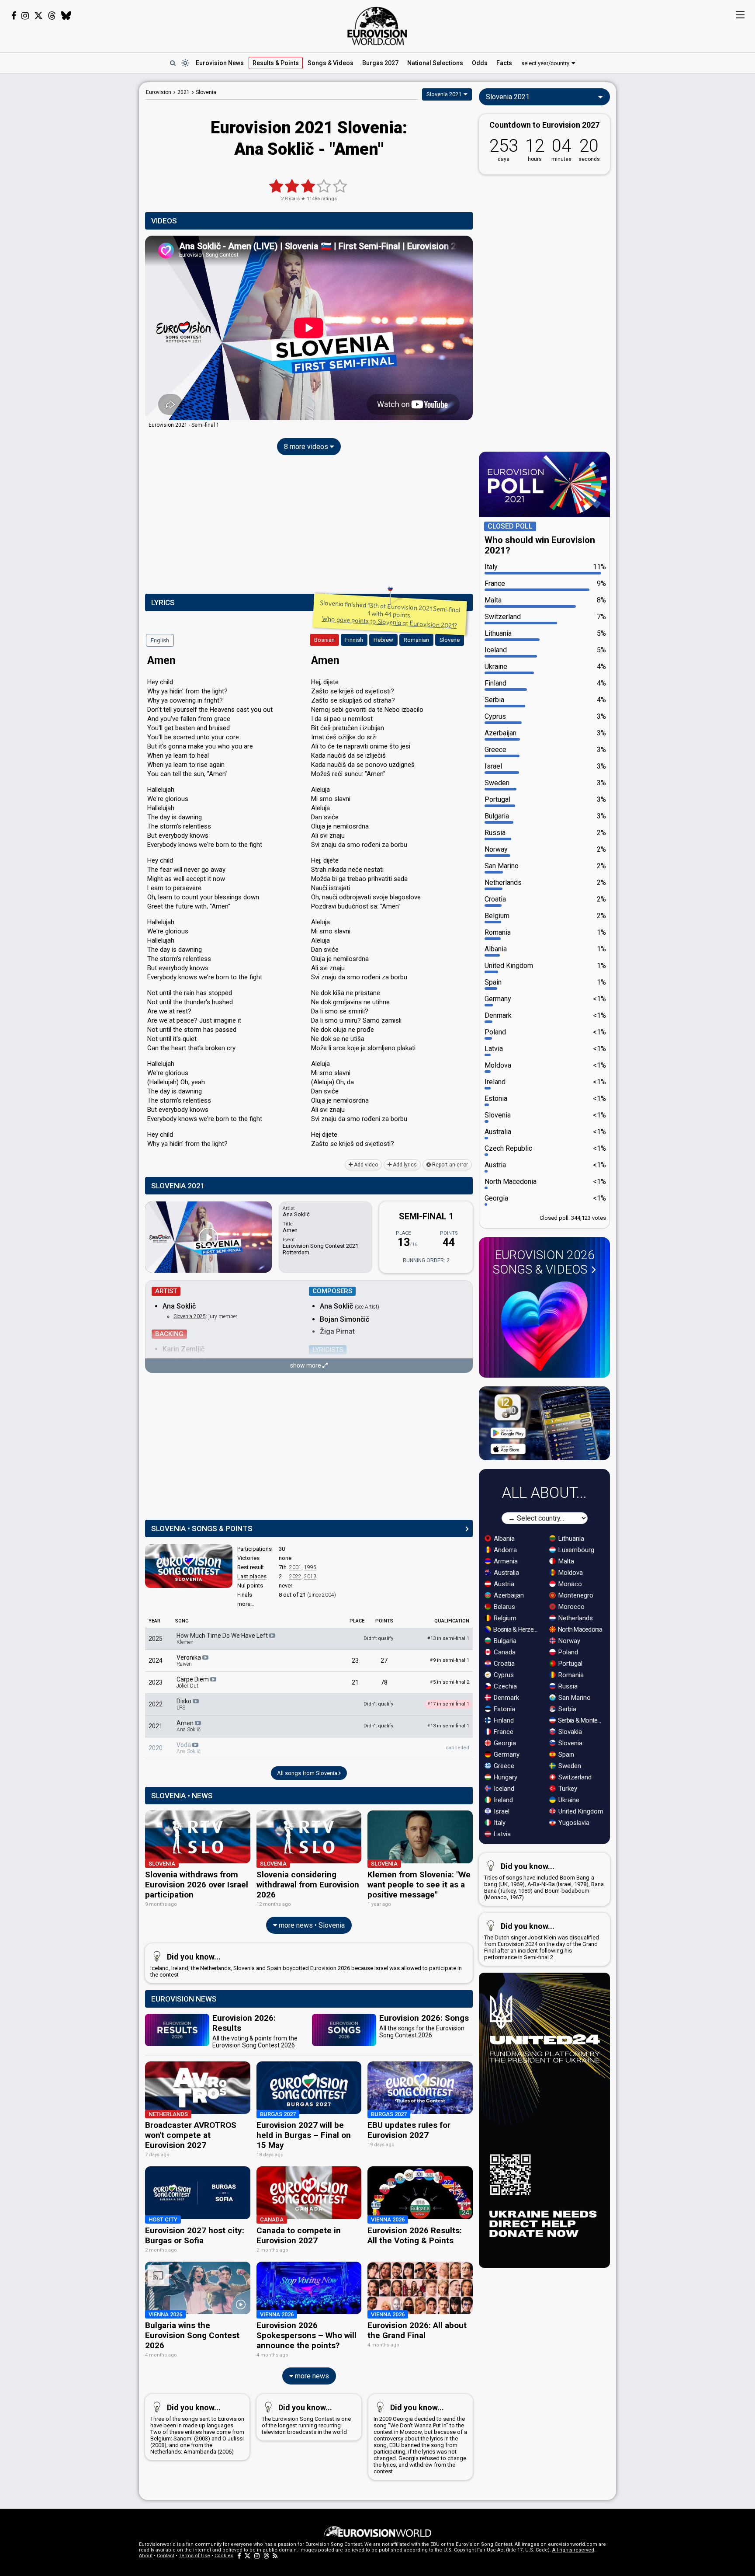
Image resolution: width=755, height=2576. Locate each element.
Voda (189, 1748)
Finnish (354, 640)
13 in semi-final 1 (448, 1638)
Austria (503, 1584)
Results (276, 63)
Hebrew (383, 640)
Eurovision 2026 (544, 1262)
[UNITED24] (544, 2120)
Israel (501, 1811)
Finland (503, 1720)
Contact (166, 2556)
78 (384, 1682)
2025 (156, 1639)
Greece (503, 1766)
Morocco (571, 1607)
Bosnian (324, 640)
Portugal (570, 1664)
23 (355, 1660)
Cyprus (503, 1675)
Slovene (450, 640)
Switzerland (574, 1777)
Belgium (504, 1618)
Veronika (189, 1660)
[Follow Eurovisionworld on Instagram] (25, 16)
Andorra (504, 1550)
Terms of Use (194, 2556)
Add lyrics (404, 1165)
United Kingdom (580, 1811)
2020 (156, 1748)
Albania (503, 1539)
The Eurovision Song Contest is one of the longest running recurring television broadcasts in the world (306, 2419)
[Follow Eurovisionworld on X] (38, 16)
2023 (156, 1682)
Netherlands (575, 1618)
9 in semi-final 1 (450, 1660)
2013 (310, 1577)
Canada (504, 1652)
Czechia (504, 1686)
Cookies (224, 2556)
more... (246, 1604)
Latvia (501, 1834)
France (503, 1732)
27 (384, 1660)
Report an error (449, 1165)
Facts (504, 63)
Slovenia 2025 (190, 1316)
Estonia (504, 1709)
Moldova (570, 1573)
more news (311, 2376)
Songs (331, 63)
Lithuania (570, 1539)
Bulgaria (504, 1641)
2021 (156, 1726)
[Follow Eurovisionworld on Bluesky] (66, 16)
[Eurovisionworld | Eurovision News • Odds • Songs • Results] (377, 26)
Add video (365, 1165)
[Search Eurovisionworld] (173, 63)
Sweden (569, 1766)
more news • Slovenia (311, 1925)
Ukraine (568, 1800)
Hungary (505, 1777)
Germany (506, 1754)
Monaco (569, 1584)
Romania (570, 1675)
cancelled (457, 1748)
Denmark (506, 1698)
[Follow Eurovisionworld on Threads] (52, 16)
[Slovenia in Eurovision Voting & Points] (189, 1566)
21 (355, 1682)
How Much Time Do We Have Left (223, 1639)
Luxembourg (575, 1550)
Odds (480, 63)
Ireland (502, 1800)
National (435, 63)
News (220, 63)
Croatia (503, 1664)
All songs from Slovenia (308, 1773)
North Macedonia (580, 1629)
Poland (567, 1652)
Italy (499, 1823)
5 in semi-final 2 (450, 1682)
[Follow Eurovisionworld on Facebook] (14, 16)
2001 (295, 1567)
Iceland (503, 1789)
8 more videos (307, 447)
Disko (185, 1704)
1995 (310, 1567)
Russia (567, 1686)
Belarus (504, 1607)
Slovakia (569, 1732)
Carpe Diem (193, 1682)
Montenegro (575, 1595)
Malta (565, 1561)
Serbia (566, 1709)
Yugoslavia (573, 1823)
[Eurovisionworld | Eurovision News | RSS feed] (275, 2556)
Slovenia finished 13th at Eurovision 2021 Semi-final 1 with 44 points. (390, 614)
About (146, 2556)
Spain (565, 1754)
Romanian (416, 640)
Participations (255, 1549)
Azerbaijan (508, 1595)
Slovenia (570, 1743)
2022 (295, 1577)
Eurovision (159, 92)
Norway (568, 1641)
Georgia (504, 1743)
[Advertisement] (70, 213)
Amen (189, 1726)
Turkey (567, 1789)
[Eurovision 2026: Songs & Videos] (544, 1326)
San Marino (574, 1698)
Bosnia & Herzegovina (517, 1629)
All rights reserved (573, 2550)
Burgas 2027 (380, 63)
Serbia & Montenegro (581, 1720)
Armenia (505, 1561)
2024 (156, 1660)
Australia (506, 1573)
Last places (252, 1576)
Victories (248, 1558)
